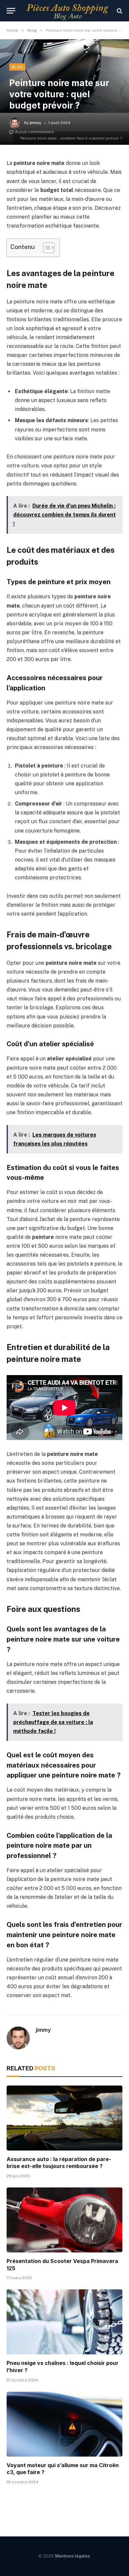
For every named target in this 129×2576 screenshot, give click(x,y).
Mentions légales (73, 2556)
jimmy (36, 123)
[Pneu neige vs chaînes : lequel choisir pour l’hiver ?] (64, 2322)
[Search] (119, 11)
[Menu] (11, 11)
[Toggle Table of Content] (45, 248)
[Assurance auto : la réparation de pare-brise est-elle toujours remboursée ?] (64, 2118)
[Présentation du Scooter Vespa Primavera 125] (64, 2220)
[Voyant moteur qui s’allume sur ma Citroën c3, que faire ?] (64, 2424)
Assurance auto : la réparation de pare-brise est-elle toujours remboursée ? (59, 2163)
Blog (17, 67)
